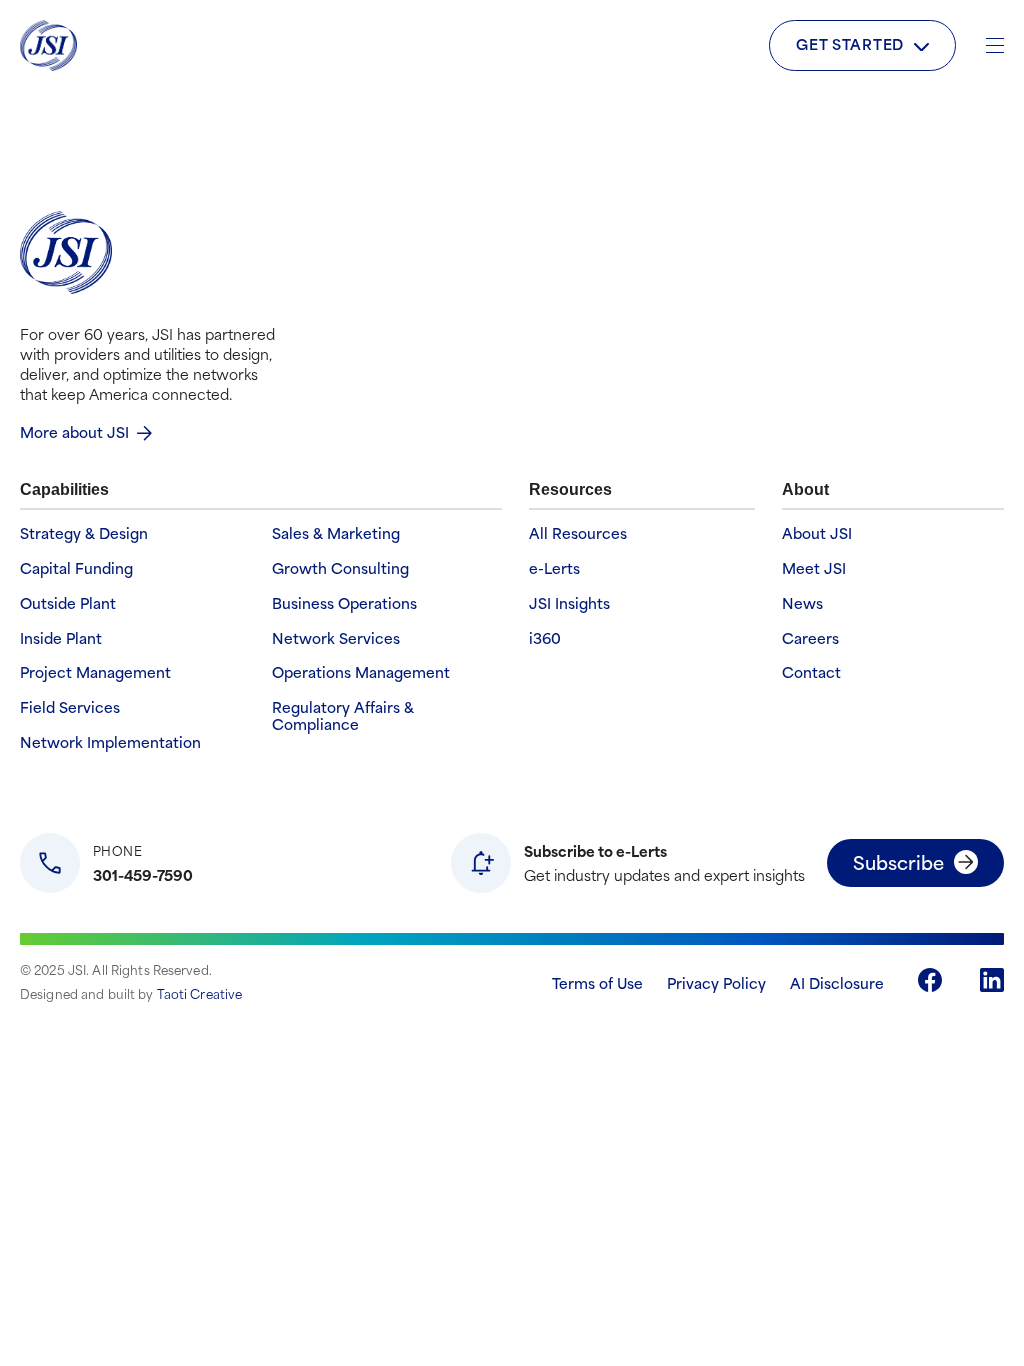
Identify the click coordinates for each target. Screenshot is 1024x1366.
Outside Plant (68, 603)
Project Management (95, 672)
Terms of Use (597, 982)
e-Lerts (554, 568)
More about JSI (74, 431)
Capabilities (64, 489)
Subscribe (898, 861)
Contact (811, 672)
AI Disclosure (837, 982)
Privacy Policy (716, 982)
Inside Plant (61, 638)
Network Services (336, 638)
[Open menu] (995, 45)
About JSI (817, 533)
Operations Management (361, 672)
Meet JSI (814, 568)
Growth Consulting (340, 568)
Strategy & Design (84, 533)
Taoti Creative (200, 993)
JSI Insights (569, 603)
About (805, 489)
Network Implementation (110, 742)
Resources (570, 489)
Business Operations (344, 603)
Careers (810, 638)
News (802, 603)
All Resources (578, 533)
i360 (545, 638)
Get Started (850, 43)
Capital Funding (76, 568)
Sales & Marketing (336, 533)
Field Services (70, 707)
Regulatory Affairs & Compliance (343, 716)
